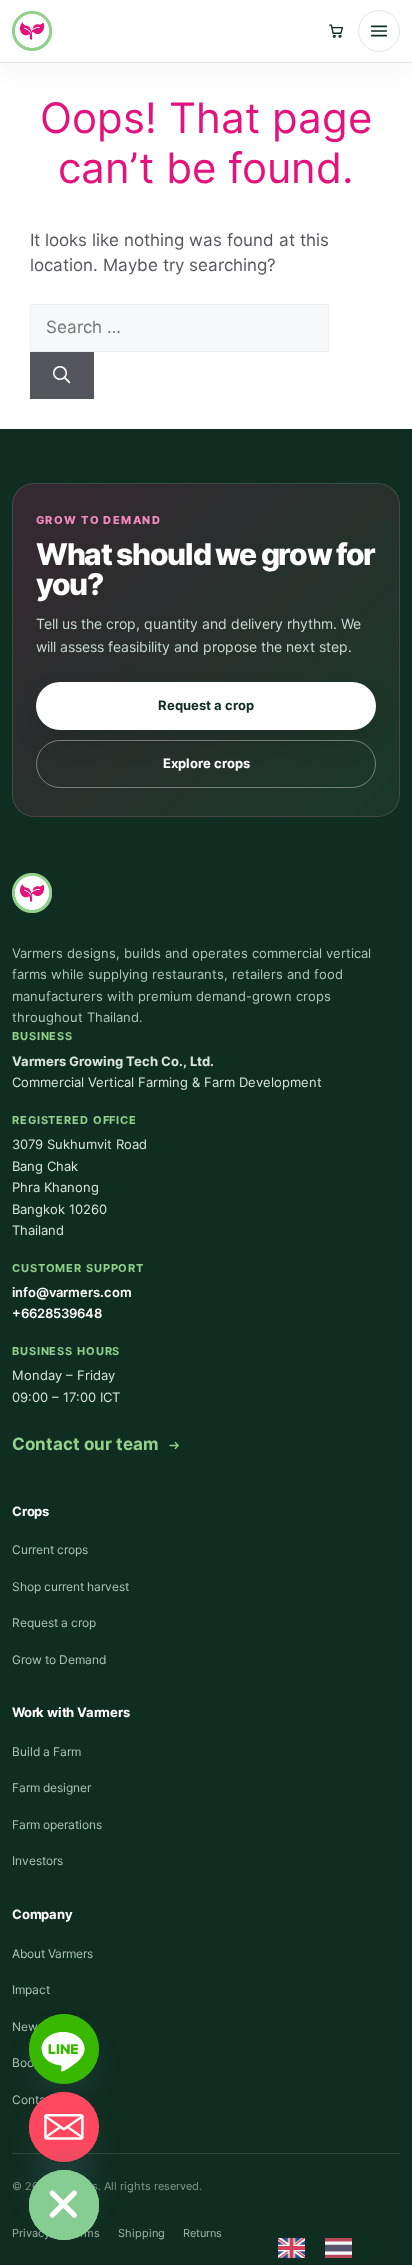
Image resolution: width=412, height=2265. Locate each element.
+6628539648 (57, 1313)
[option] (343, 2248)
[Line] (64, 2049)
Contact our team (85, 1444)
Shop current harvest (70, 1586)
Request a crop (206, 705)
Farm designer (51, 1787)
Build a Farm (46, 1751)
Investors (37, 1860)
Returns (202, 2233)
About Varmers (52, 1953)
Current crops (50, 1549)
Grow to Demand (59, 1659)
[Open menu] (379, 31)
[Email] (64, 2127)
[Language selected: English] (325, 2247)
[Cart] (336, 31)
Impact (31, 1989)
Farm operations (57, 1824)
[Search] (62, 376)
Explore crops (206, 763)
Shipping (141, 2233)
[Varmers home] (32, 31)
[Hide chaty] (64, 2205)
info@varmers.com (72, 1292)
